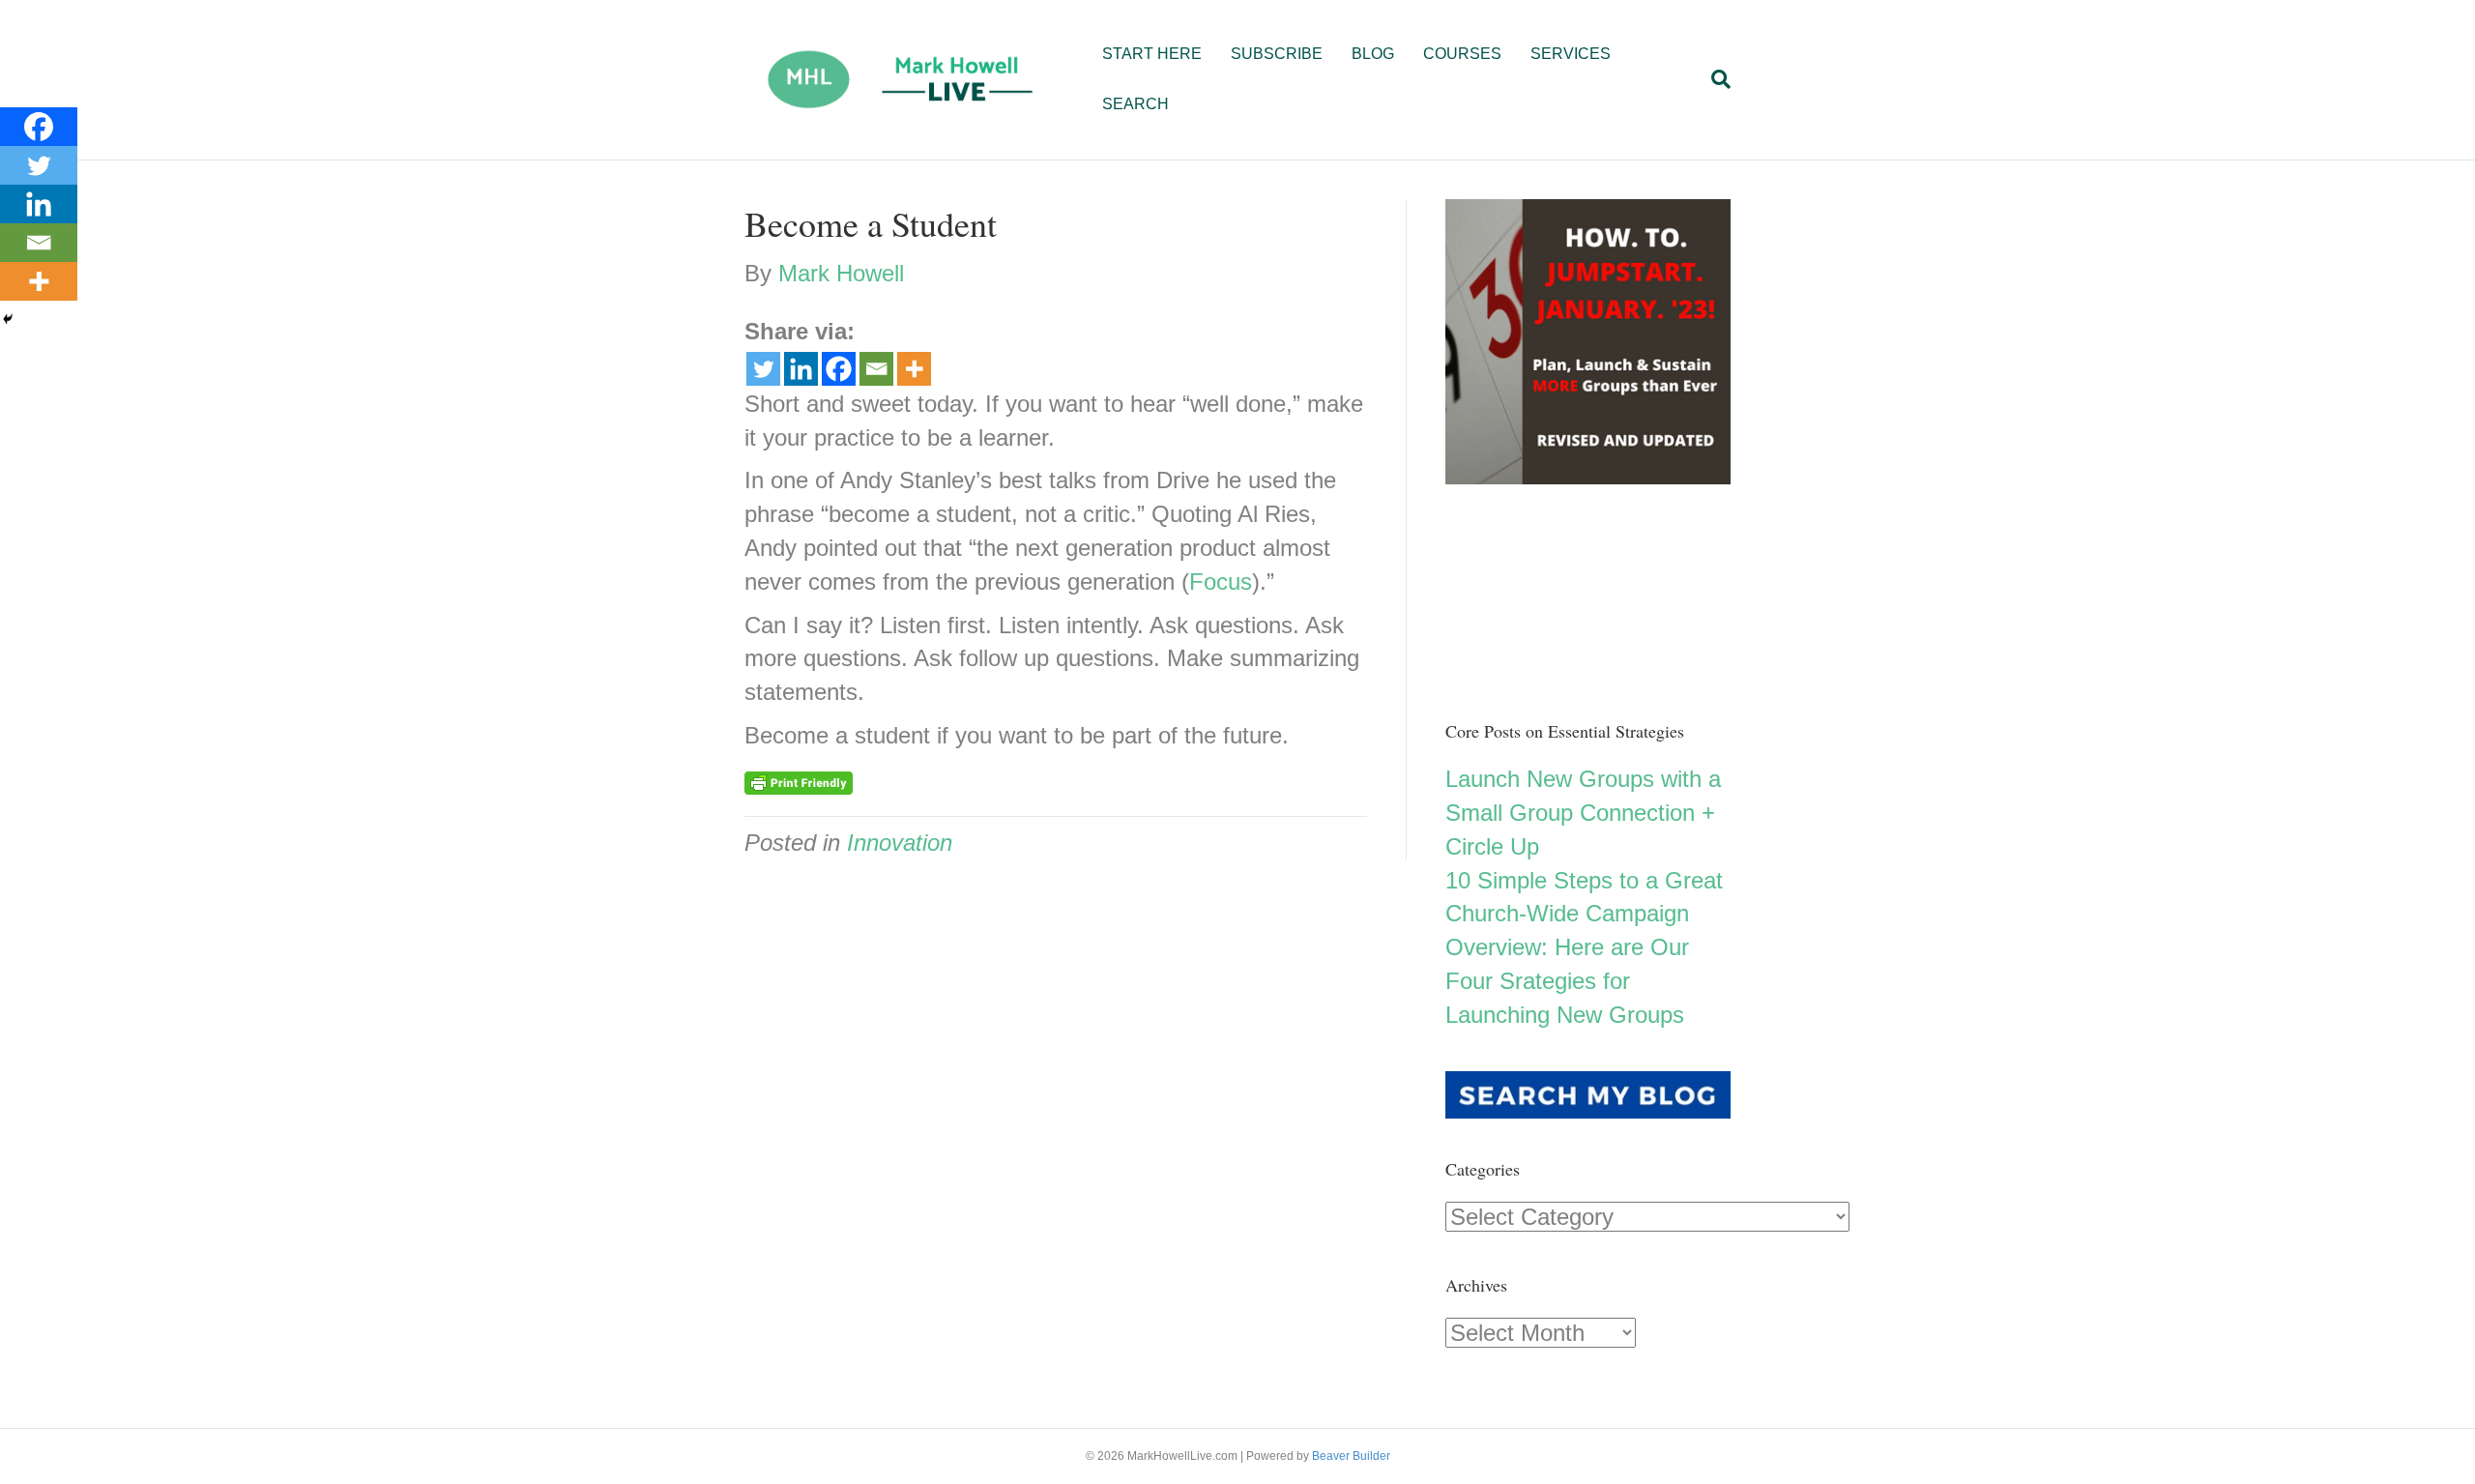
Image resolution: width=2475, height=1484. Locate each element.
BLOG (1373, 54)
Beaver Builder (1351, 1456)
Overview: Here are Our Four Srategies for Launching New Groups (1567, 981)
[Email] (876, 369)
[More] (914, 369)
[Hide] (8, 319)
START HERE (1152, 54)
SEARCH (1136, 104)
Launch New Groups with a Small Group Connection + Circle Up (1583, 813)
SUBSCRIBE (1277, 54)
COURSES (1462, 54)
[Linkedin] (801, 369)
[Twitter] (763, 369)
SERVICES (1571, 54)
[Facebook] (839, 369)
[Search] (1714, 79)
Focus (1221, 582)
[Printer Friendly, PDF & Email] (799, 782)
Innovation (900, 843)
